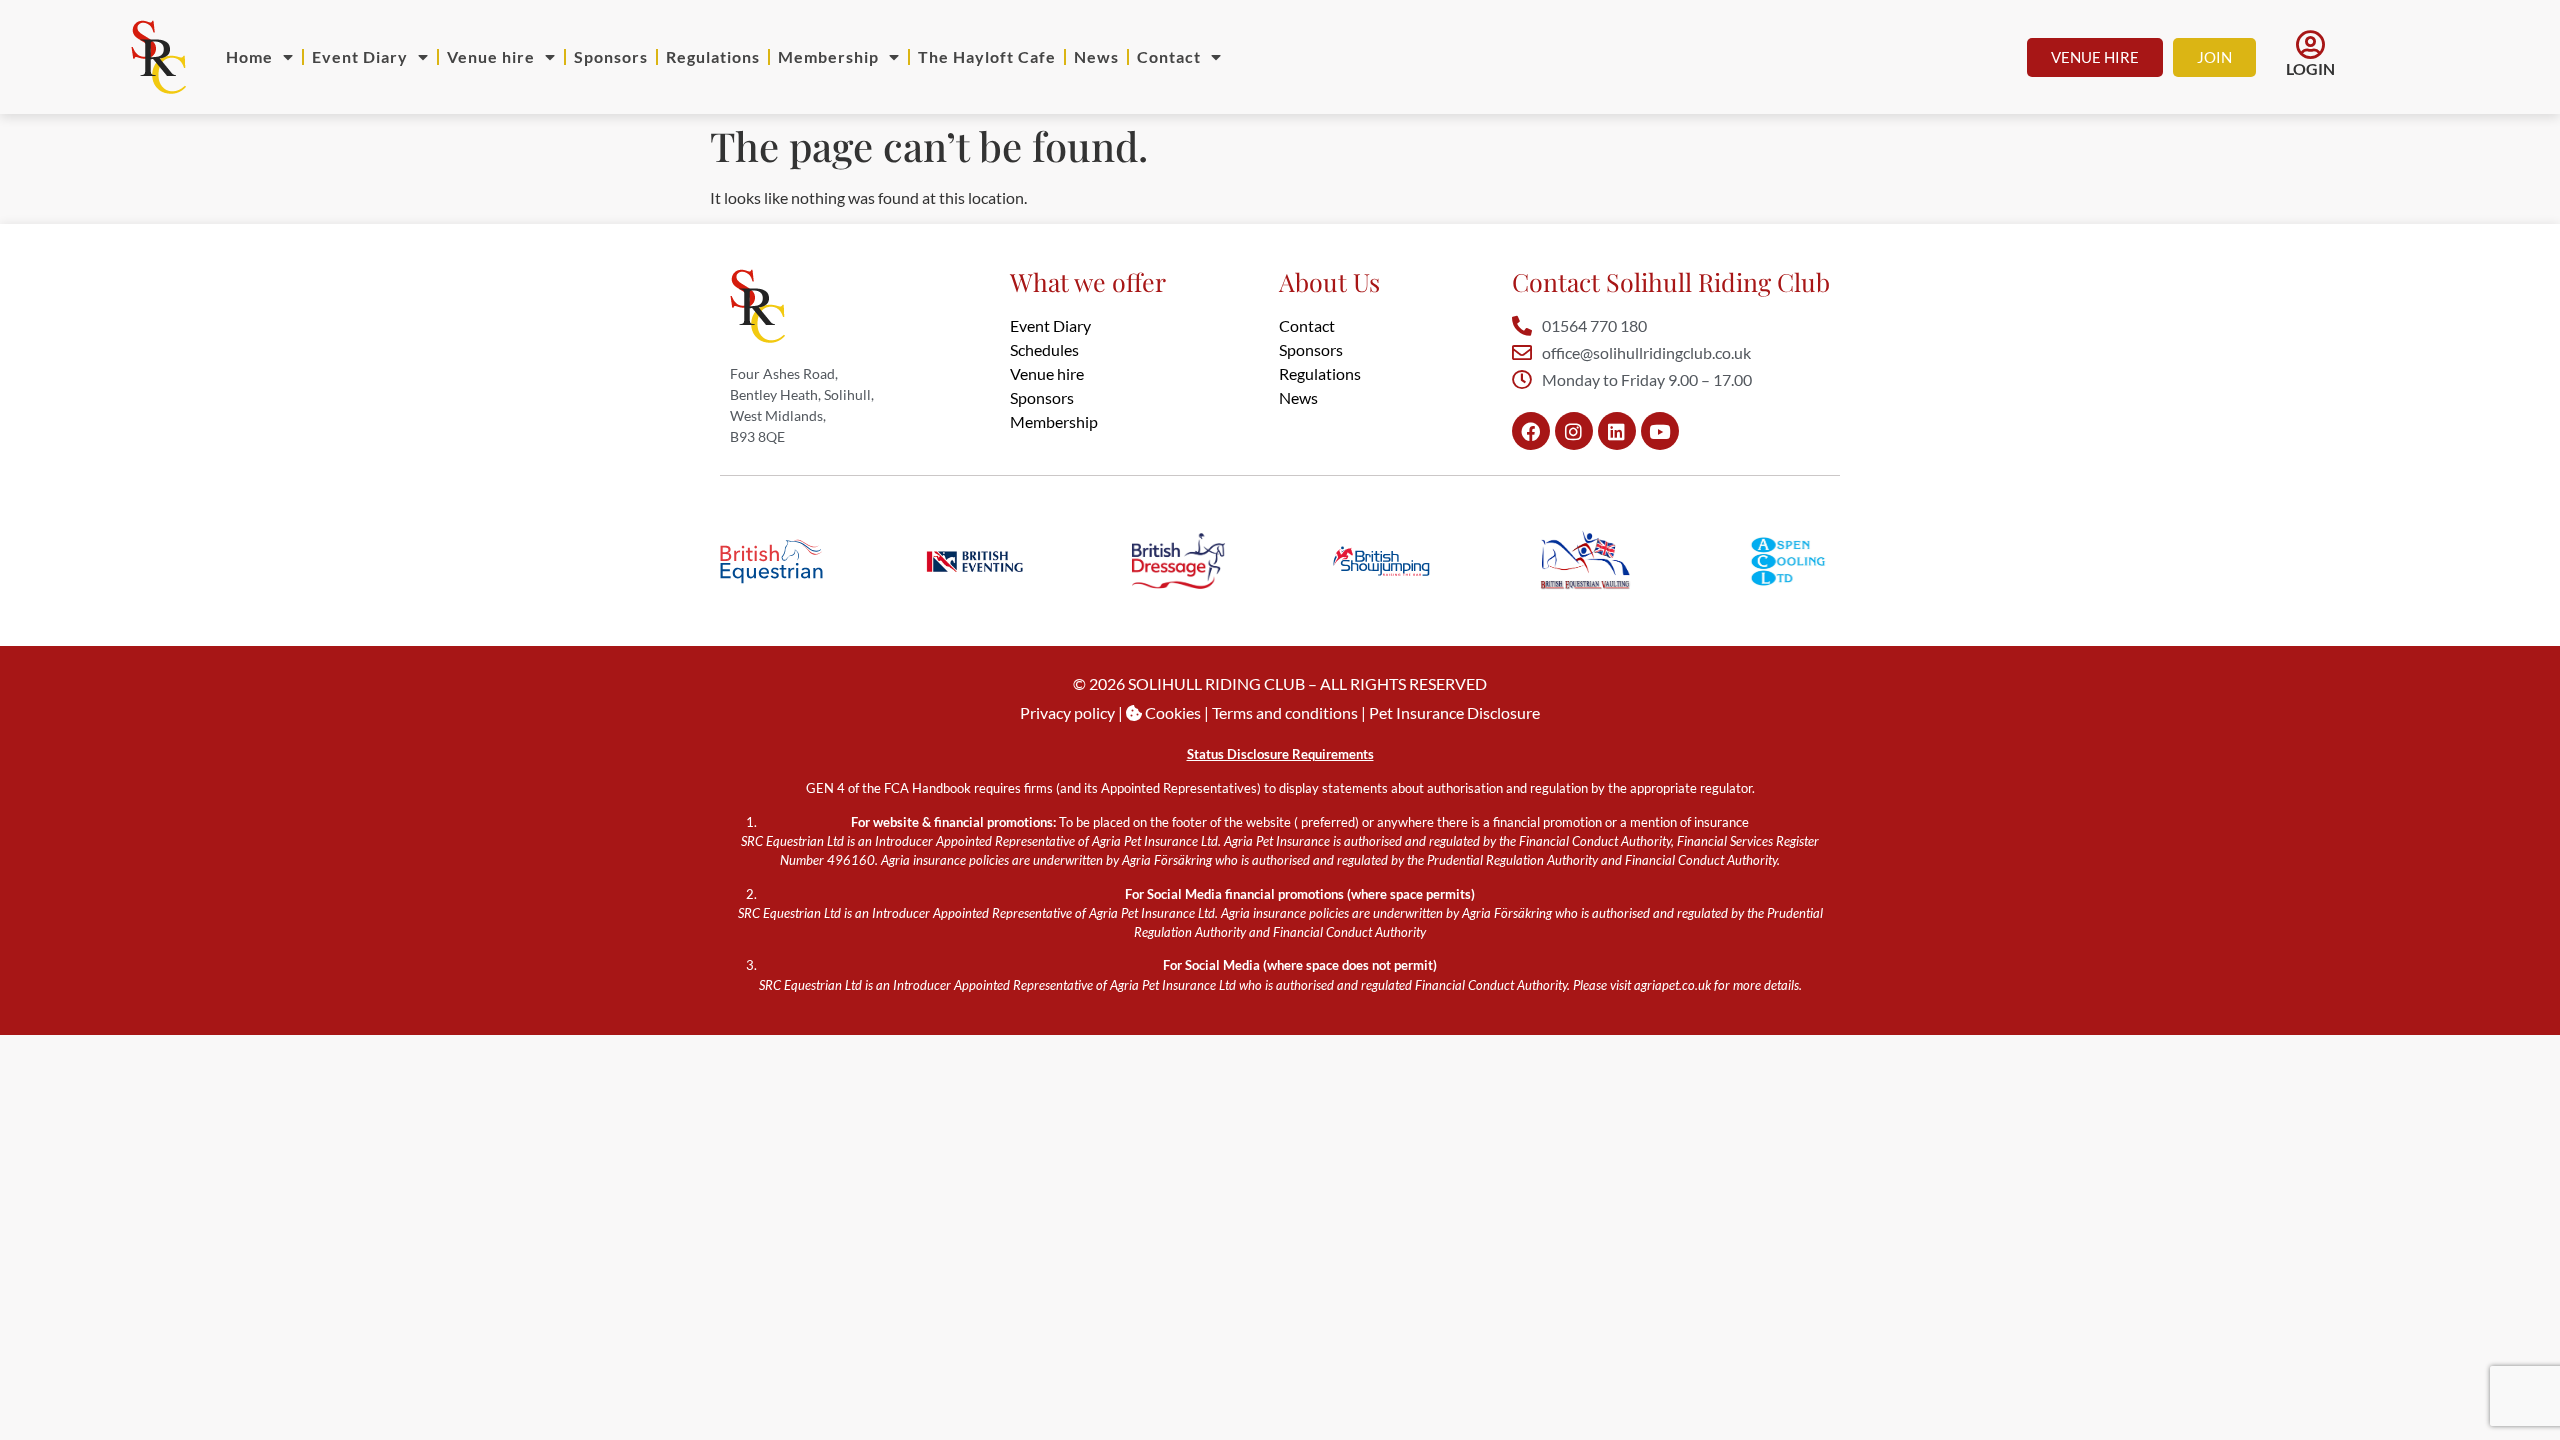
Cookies (1171, 712)
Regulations (713, 56)
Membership (828, 56)
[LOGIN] (2310, 45)
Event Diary (360, 56)
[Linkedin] (1617, 431)
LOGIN (2310, 68)
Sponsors (611, 56)
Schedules (1044, 349)
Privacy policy (1067, 712)
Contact (1169, 56)
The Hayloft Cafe (987, 56)
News (1096, 56)
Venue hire (491, 56)
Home (249, 56)
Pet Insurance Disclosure (1454, 712)
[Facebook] (1531, 431)
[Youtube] (1660, 431)
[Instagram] (1574, 431)
